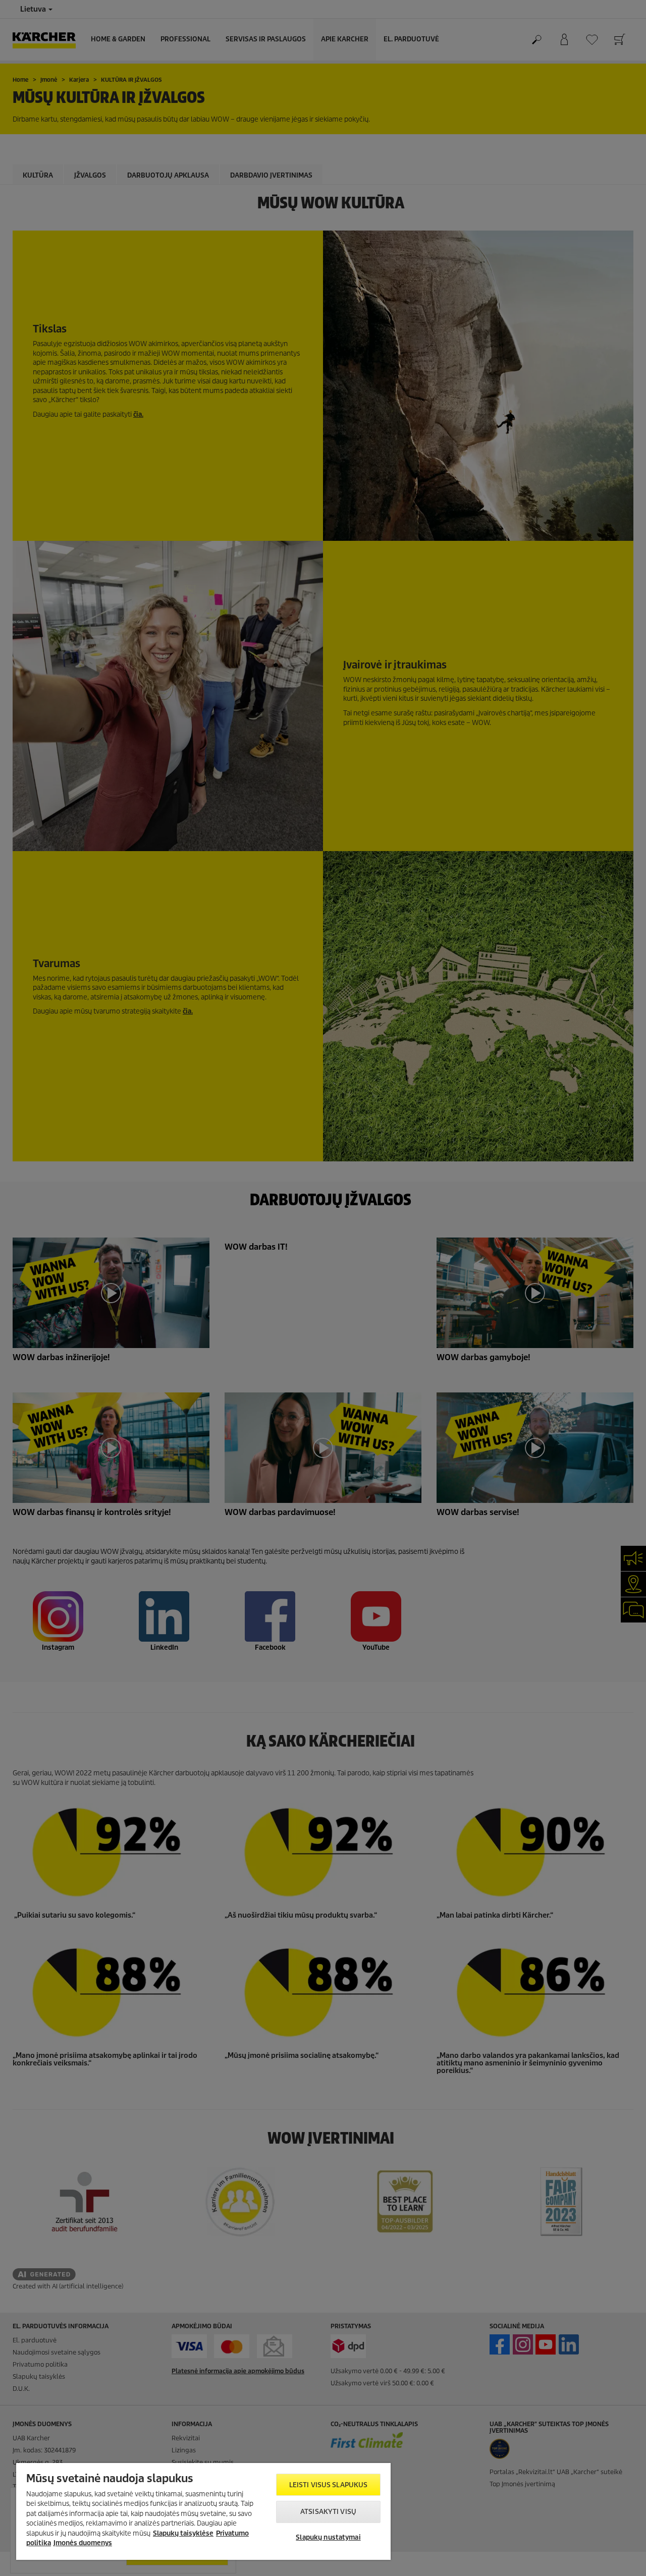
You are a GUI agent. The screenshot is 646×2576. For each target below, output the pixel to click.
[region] (203, 2511)
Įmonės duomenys (83, 2543)
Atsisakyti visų (328, 2512)
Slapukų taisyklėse (183, 2533)
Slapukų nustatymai (328, 2537)
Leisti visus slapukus (329, 2485)
